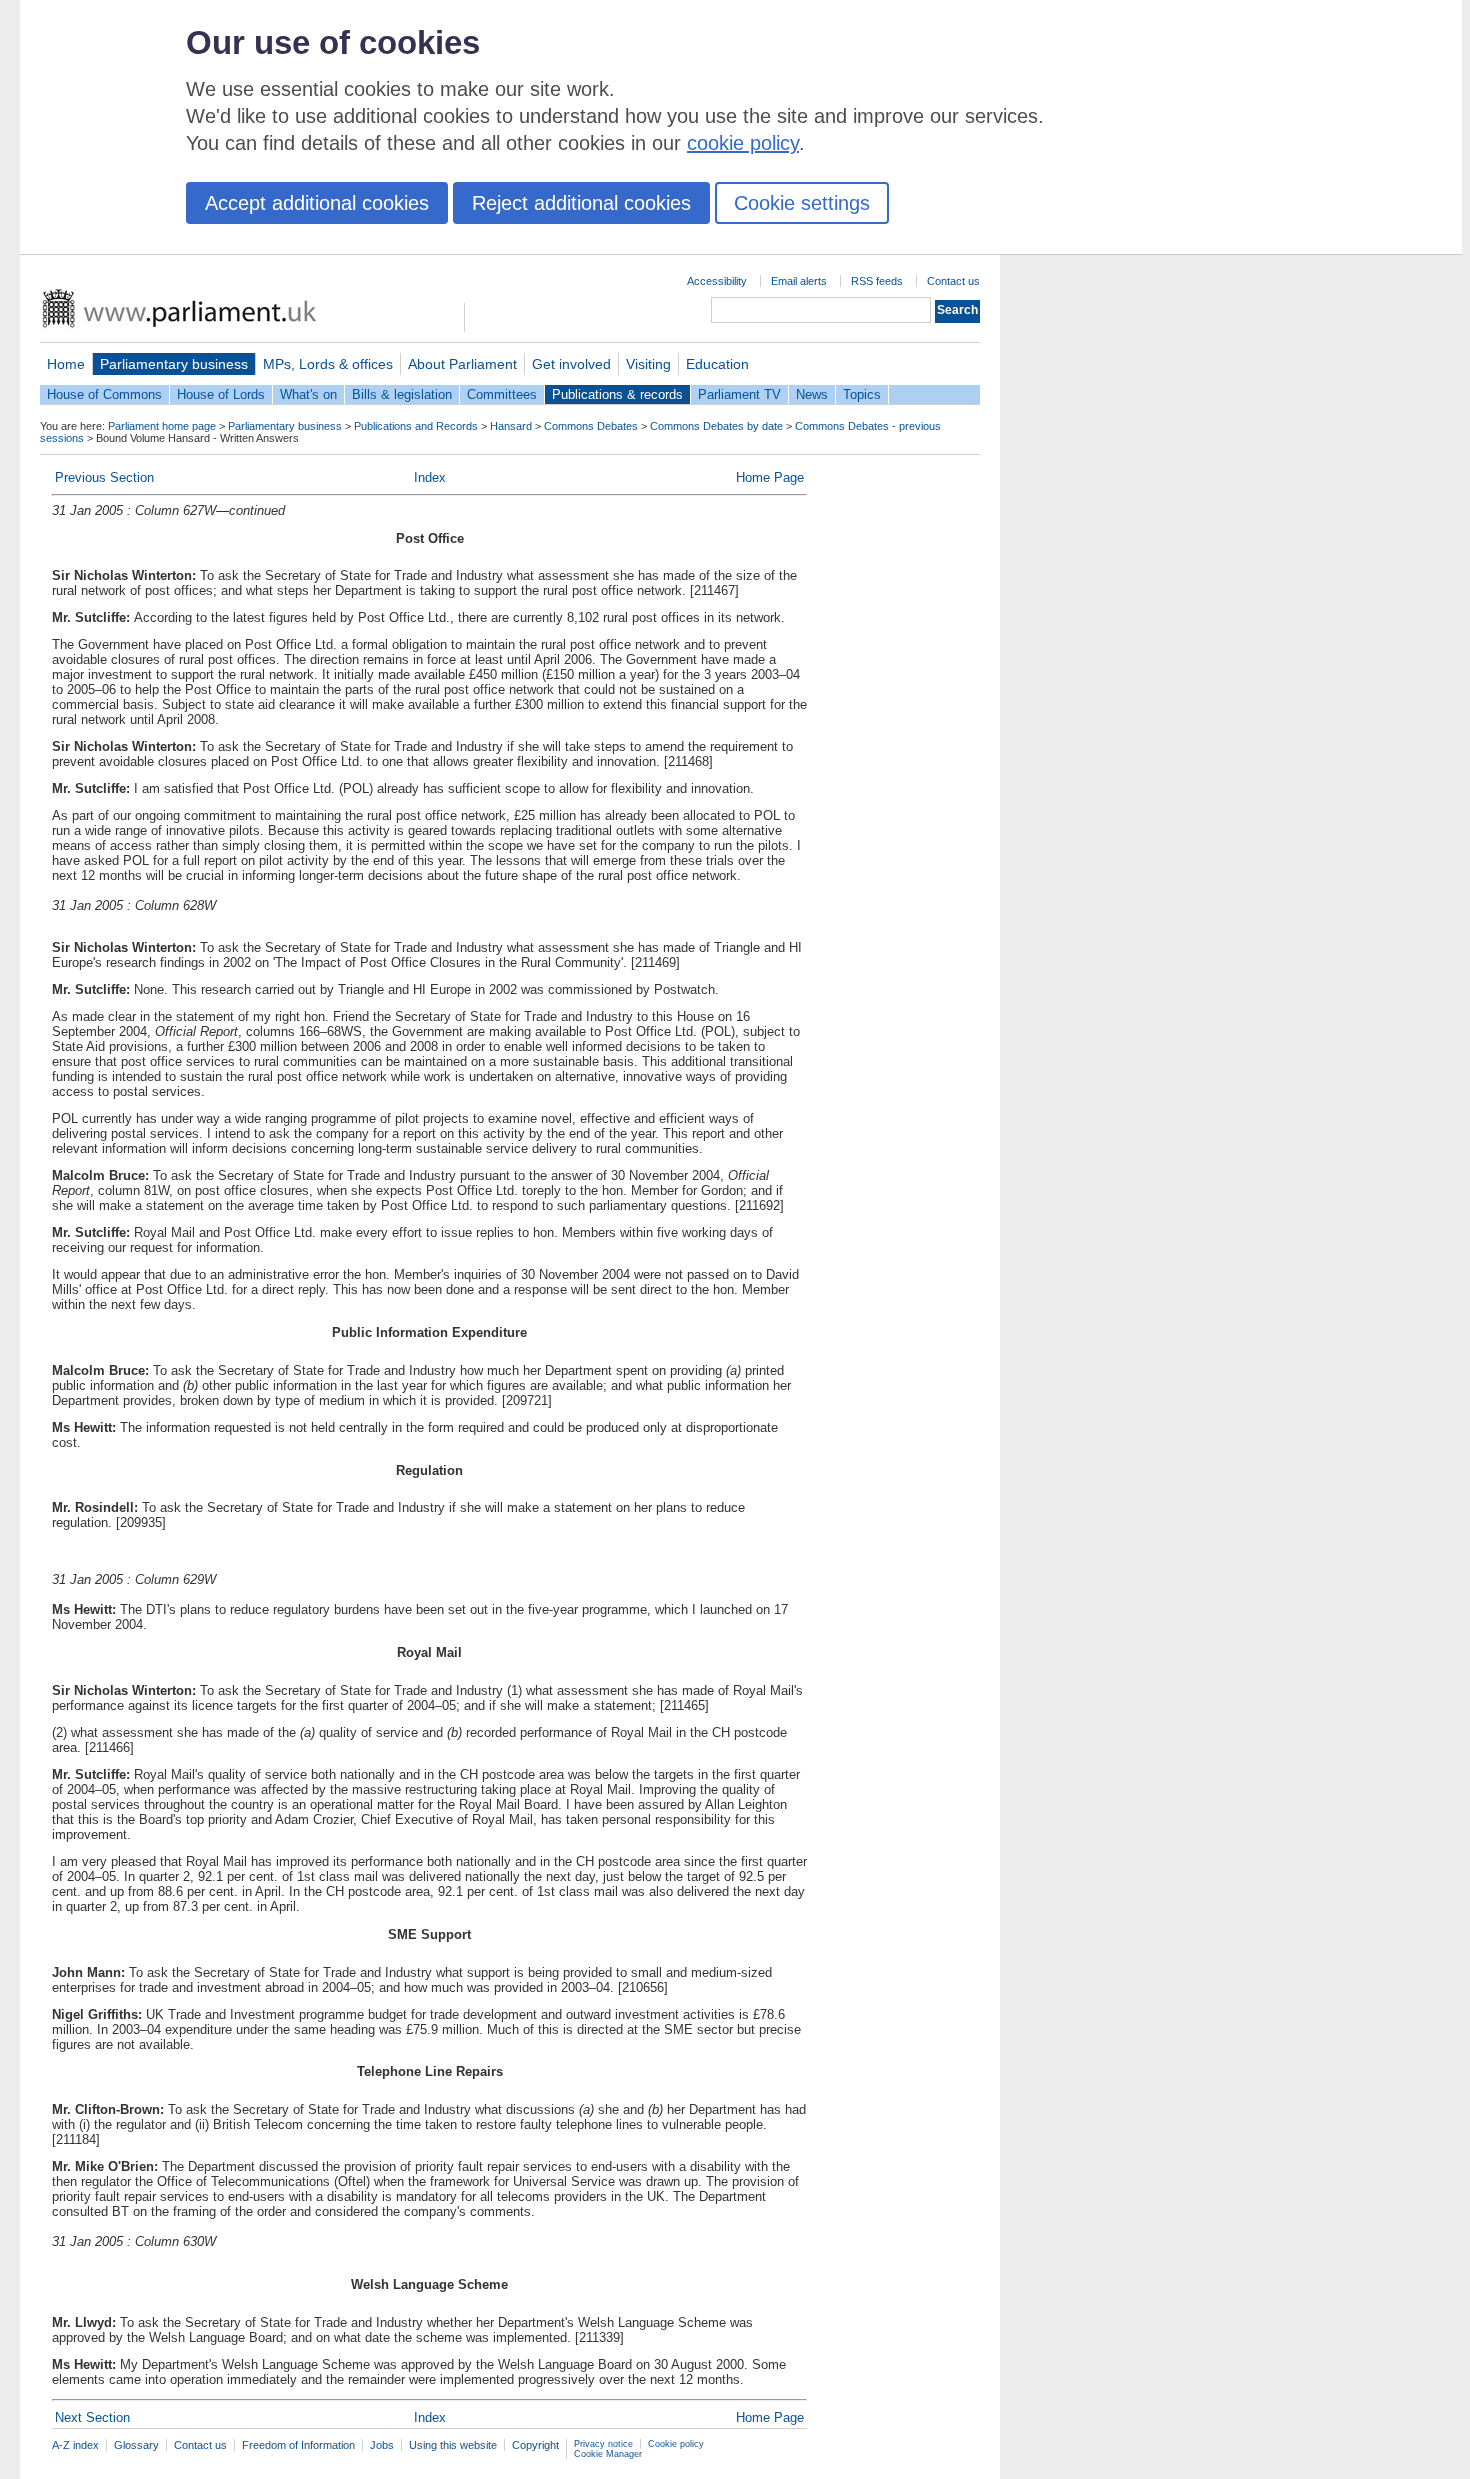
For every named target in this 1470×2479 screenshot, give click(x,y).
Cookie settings (802, 203)
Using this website (453, 2445)
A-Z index (75, 2445)
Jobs (382, 2445)
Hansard (511, 426)
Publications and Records (416, 426)
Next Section (92, 2417)
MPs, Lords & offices (328, 364)
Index (430, 477)
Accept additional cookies (317, 203)
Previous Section (104, 477)
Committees (502, 394)
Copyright (535, 2445)
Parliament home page (162, 426)
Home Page (770, 477)
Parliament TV (739, 394)
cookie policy (743, 143)
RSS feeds (877, 281)
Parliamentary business (174, 364)
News (812, 394)
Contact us (953, 281)
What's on (308, 394)
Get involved (571, 364)
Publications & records (617, 394)
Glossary (136, 2445)
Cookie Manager (608, 2454)
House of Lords (221, 394)
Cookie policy (676, 2444)
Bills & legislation (402, 394)
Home (66, 364)
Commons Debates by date (716, 426)
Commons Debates (591, 426)
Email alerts (799, 281)
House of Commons (104, 394)
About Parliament (462, 364)
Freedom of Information (298, 2445)
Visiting (648, 364)
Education (717, 364)
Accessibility (717, 281)
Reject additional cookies (581, 203)
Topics (862, 394)
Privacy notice (603, 2444)
